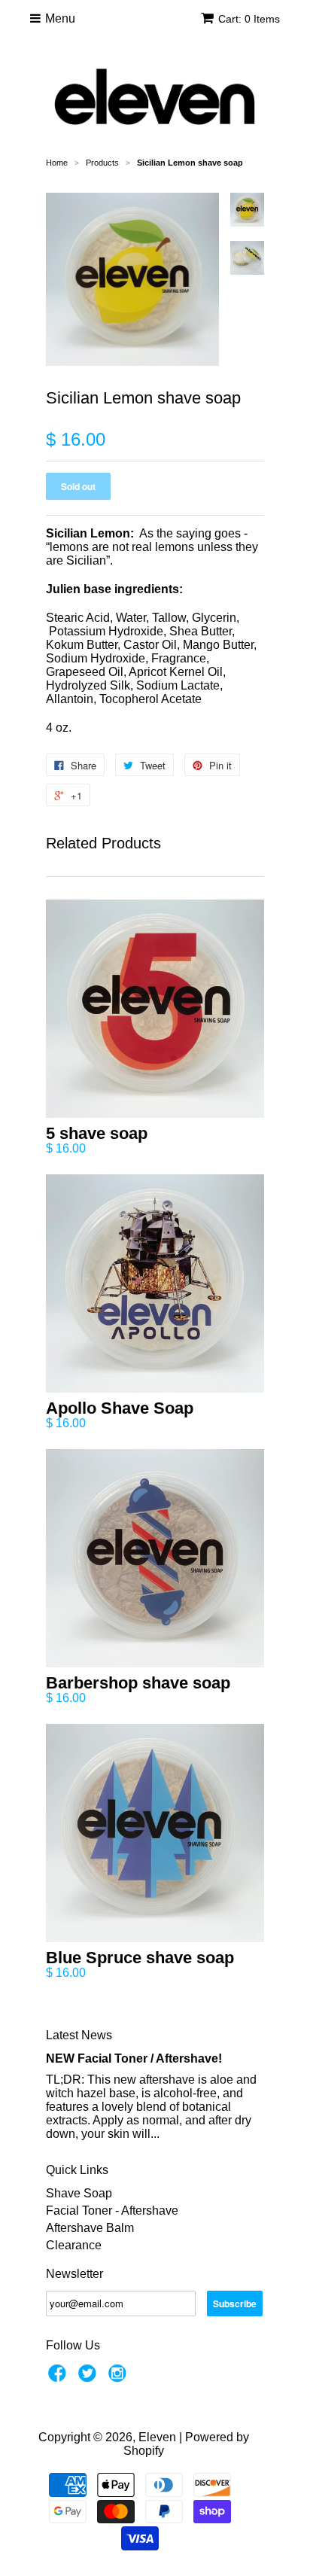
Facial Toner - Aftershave (112, 2211)
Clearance (74, 2245)
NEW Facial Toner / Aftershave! (134, 2058)
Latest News (79, 2035)
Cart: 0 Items (249, 19)
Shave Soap (79, 2193)
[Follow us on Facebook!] (59, 2378)
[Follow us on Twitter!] (90, 2378)
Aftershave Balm (90, 2228)
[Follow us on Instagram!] (120, 2378)
